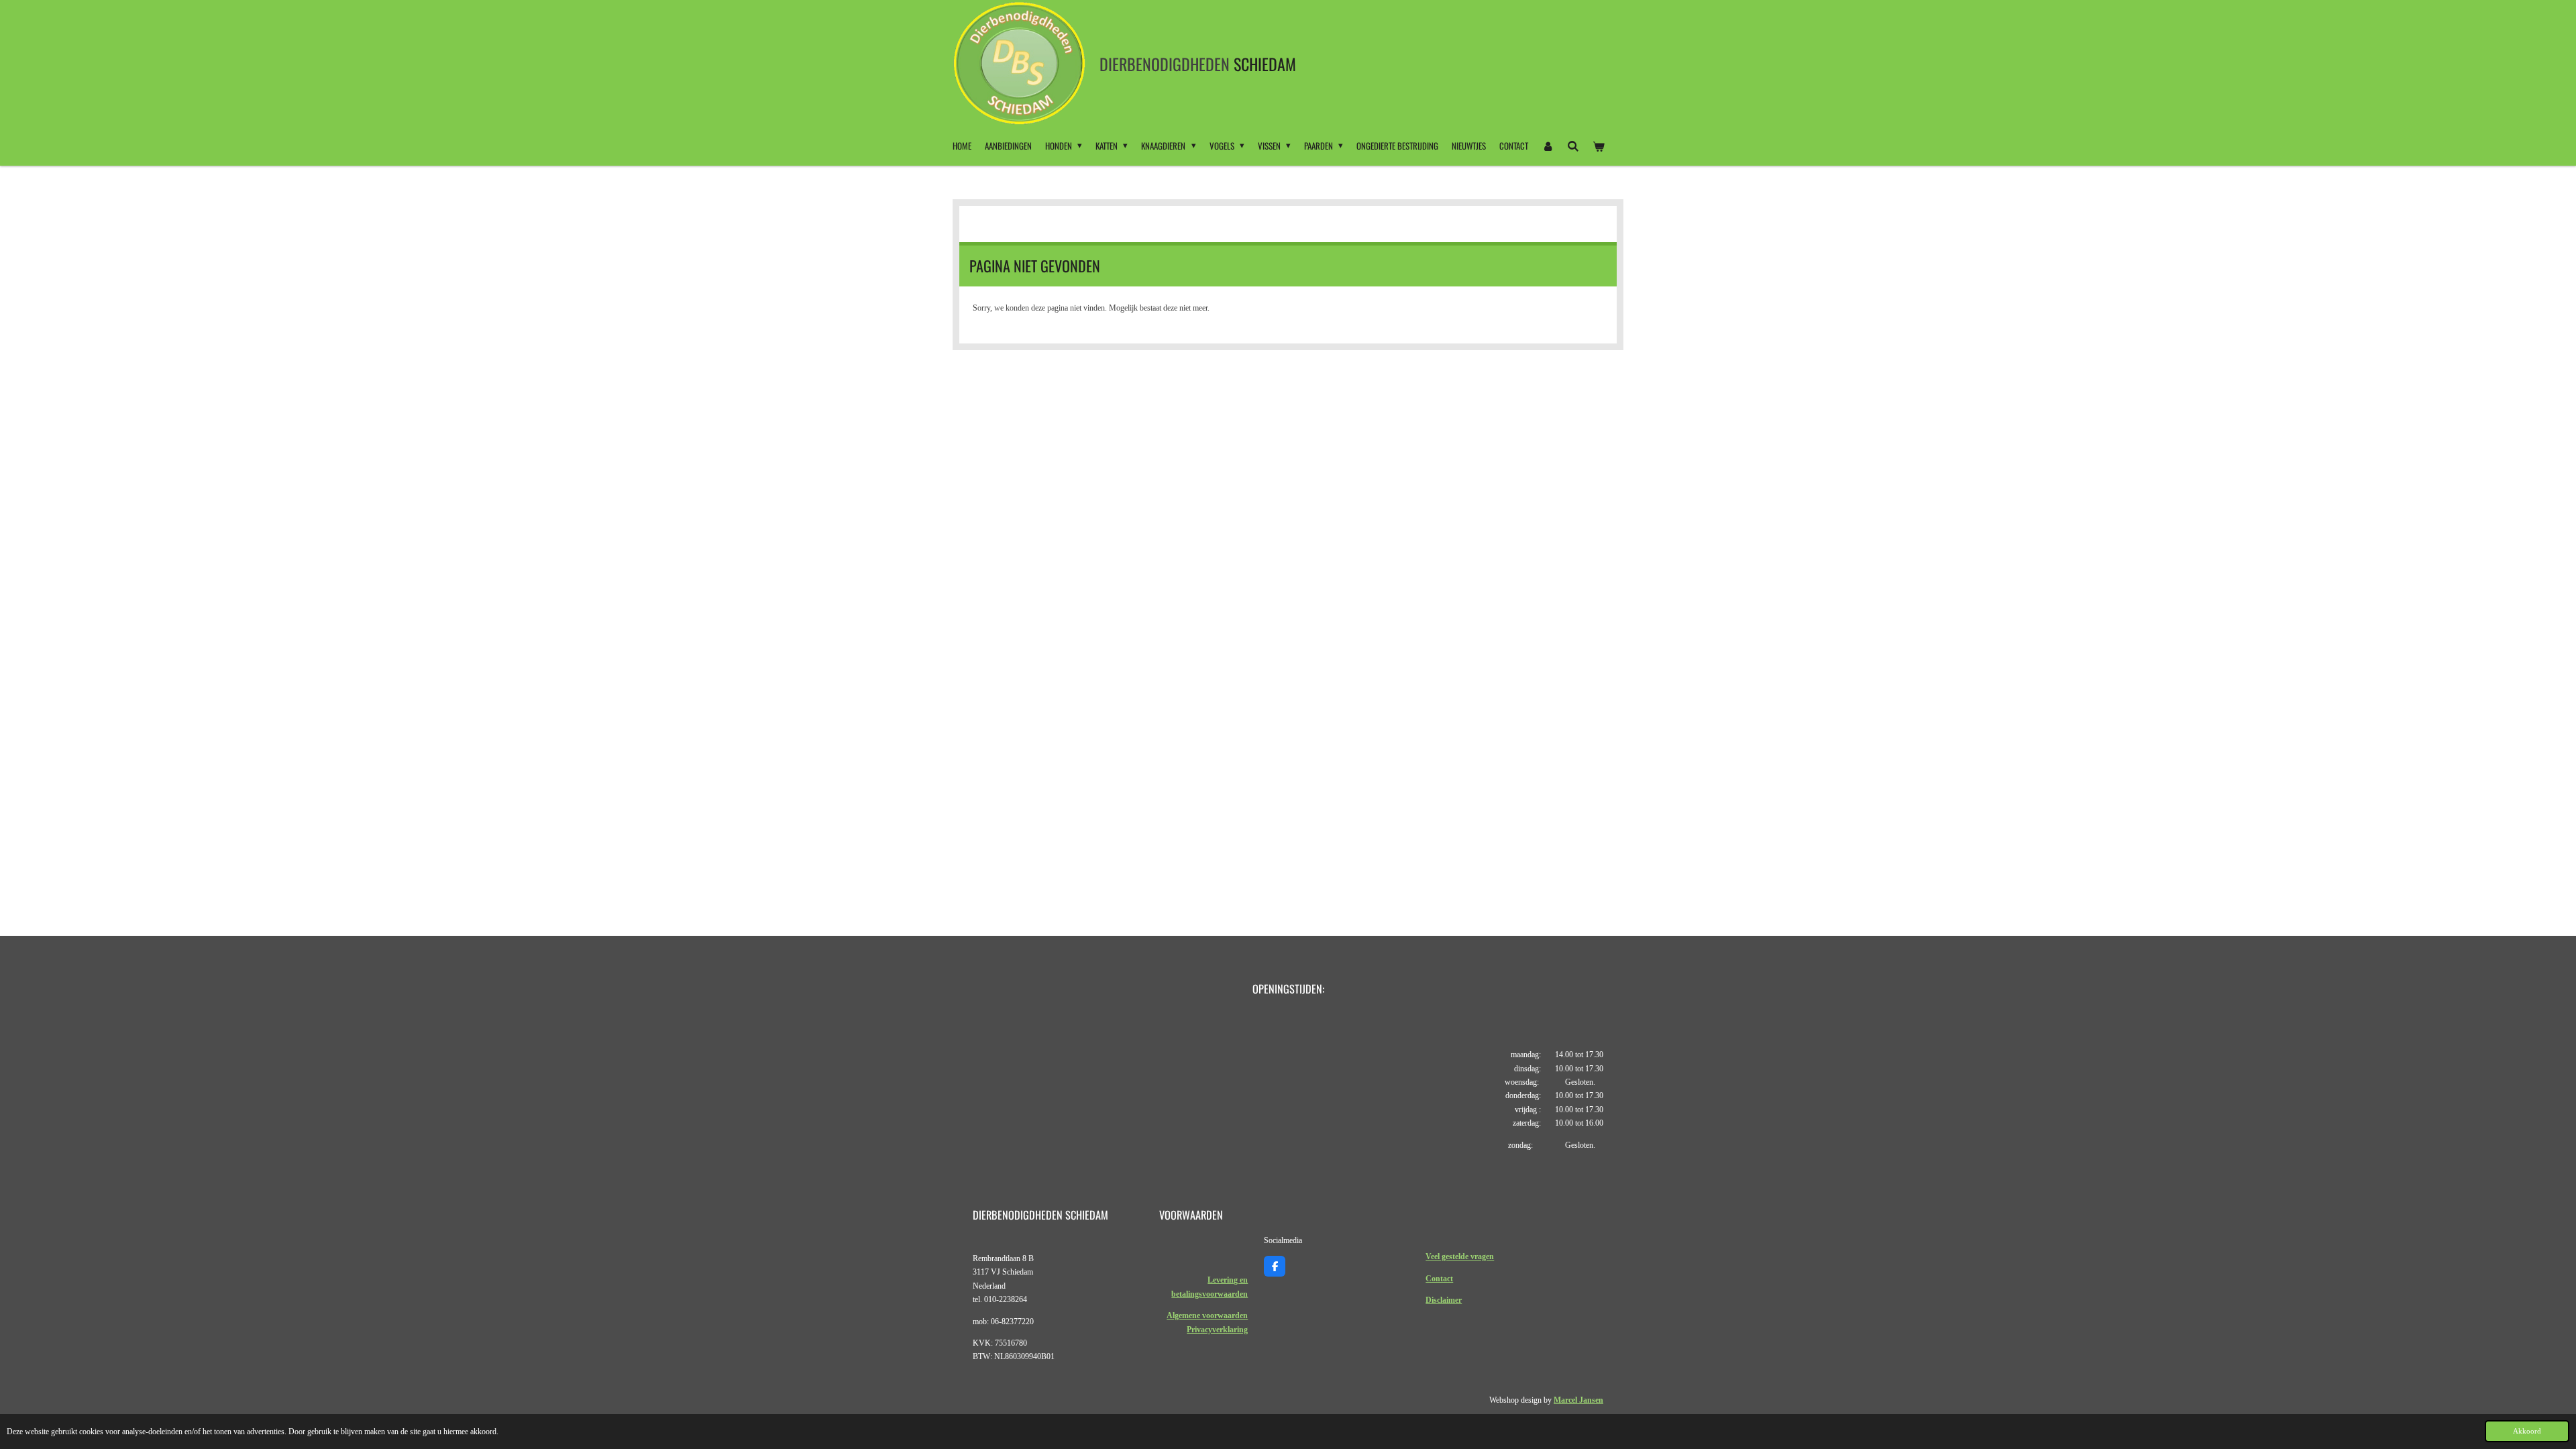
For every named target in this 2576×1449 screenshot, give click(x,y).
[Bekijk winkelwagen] (1599, 146)
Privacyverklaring (1217, 1330)
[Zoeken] (1573, 146)
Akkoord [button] (2527, 1431)
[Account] (1548, 146)
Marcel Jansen (1578, 1400)
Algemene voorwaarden (1207, 1316)
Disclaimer (1444, 1300)
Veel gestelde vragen (1460, 1256)
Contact (1439, 1279)
